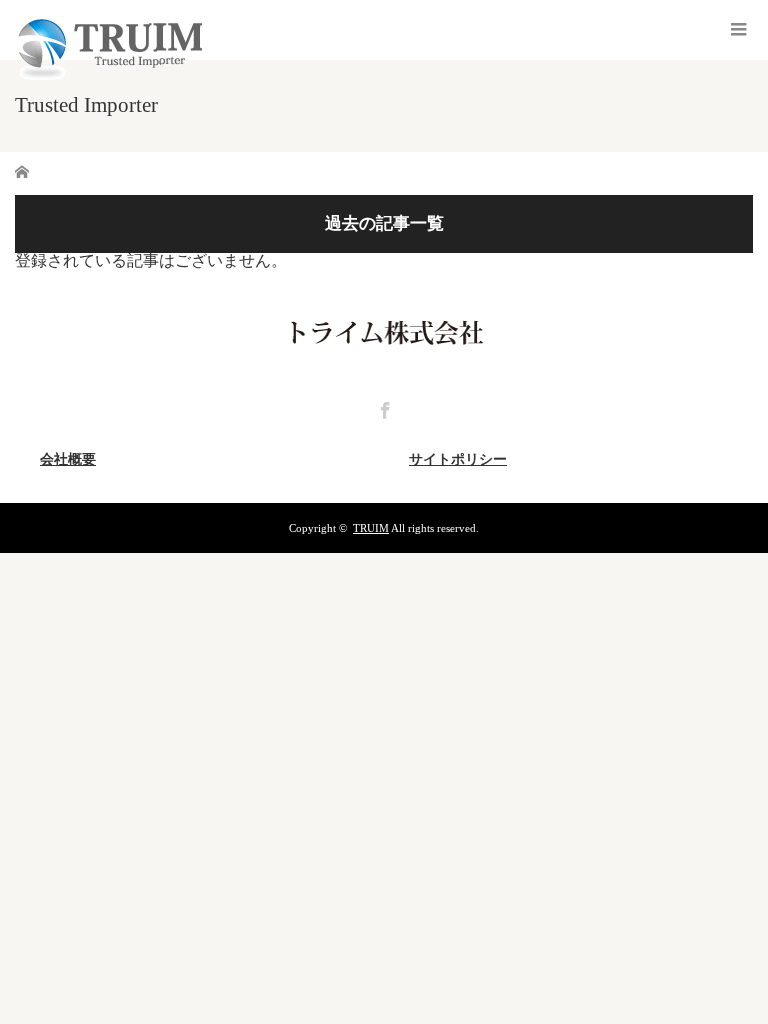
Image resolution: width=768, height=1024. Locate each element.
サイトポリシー (458, 459)
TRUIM (371, 528)
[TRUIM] (108, 75)
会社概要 (68, 459)
